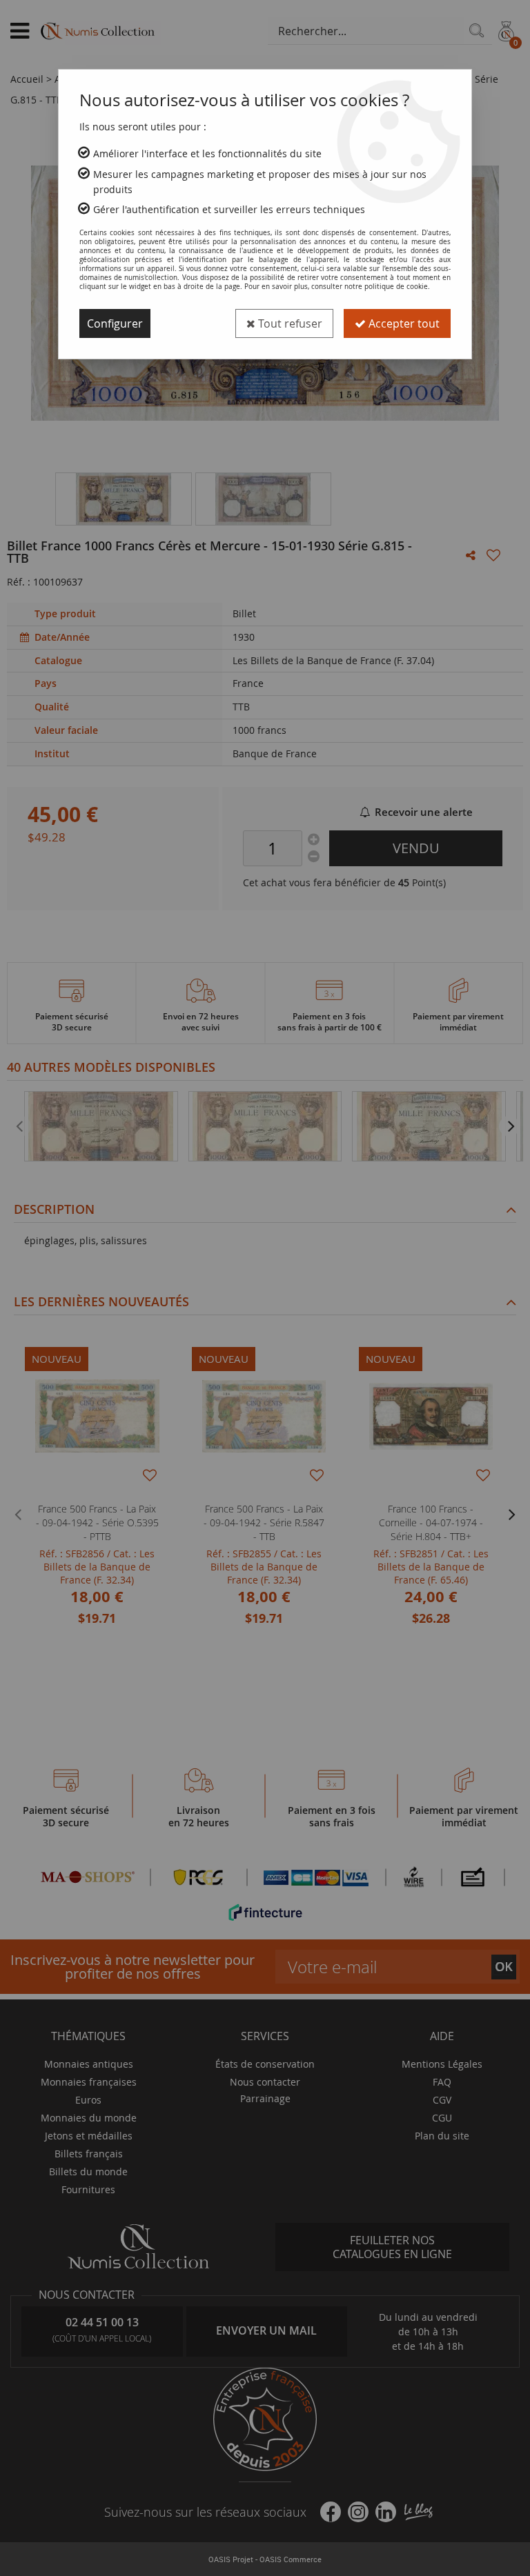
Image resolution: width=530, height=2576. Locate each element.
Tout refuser (289, 323)
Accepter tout (403, 323)
